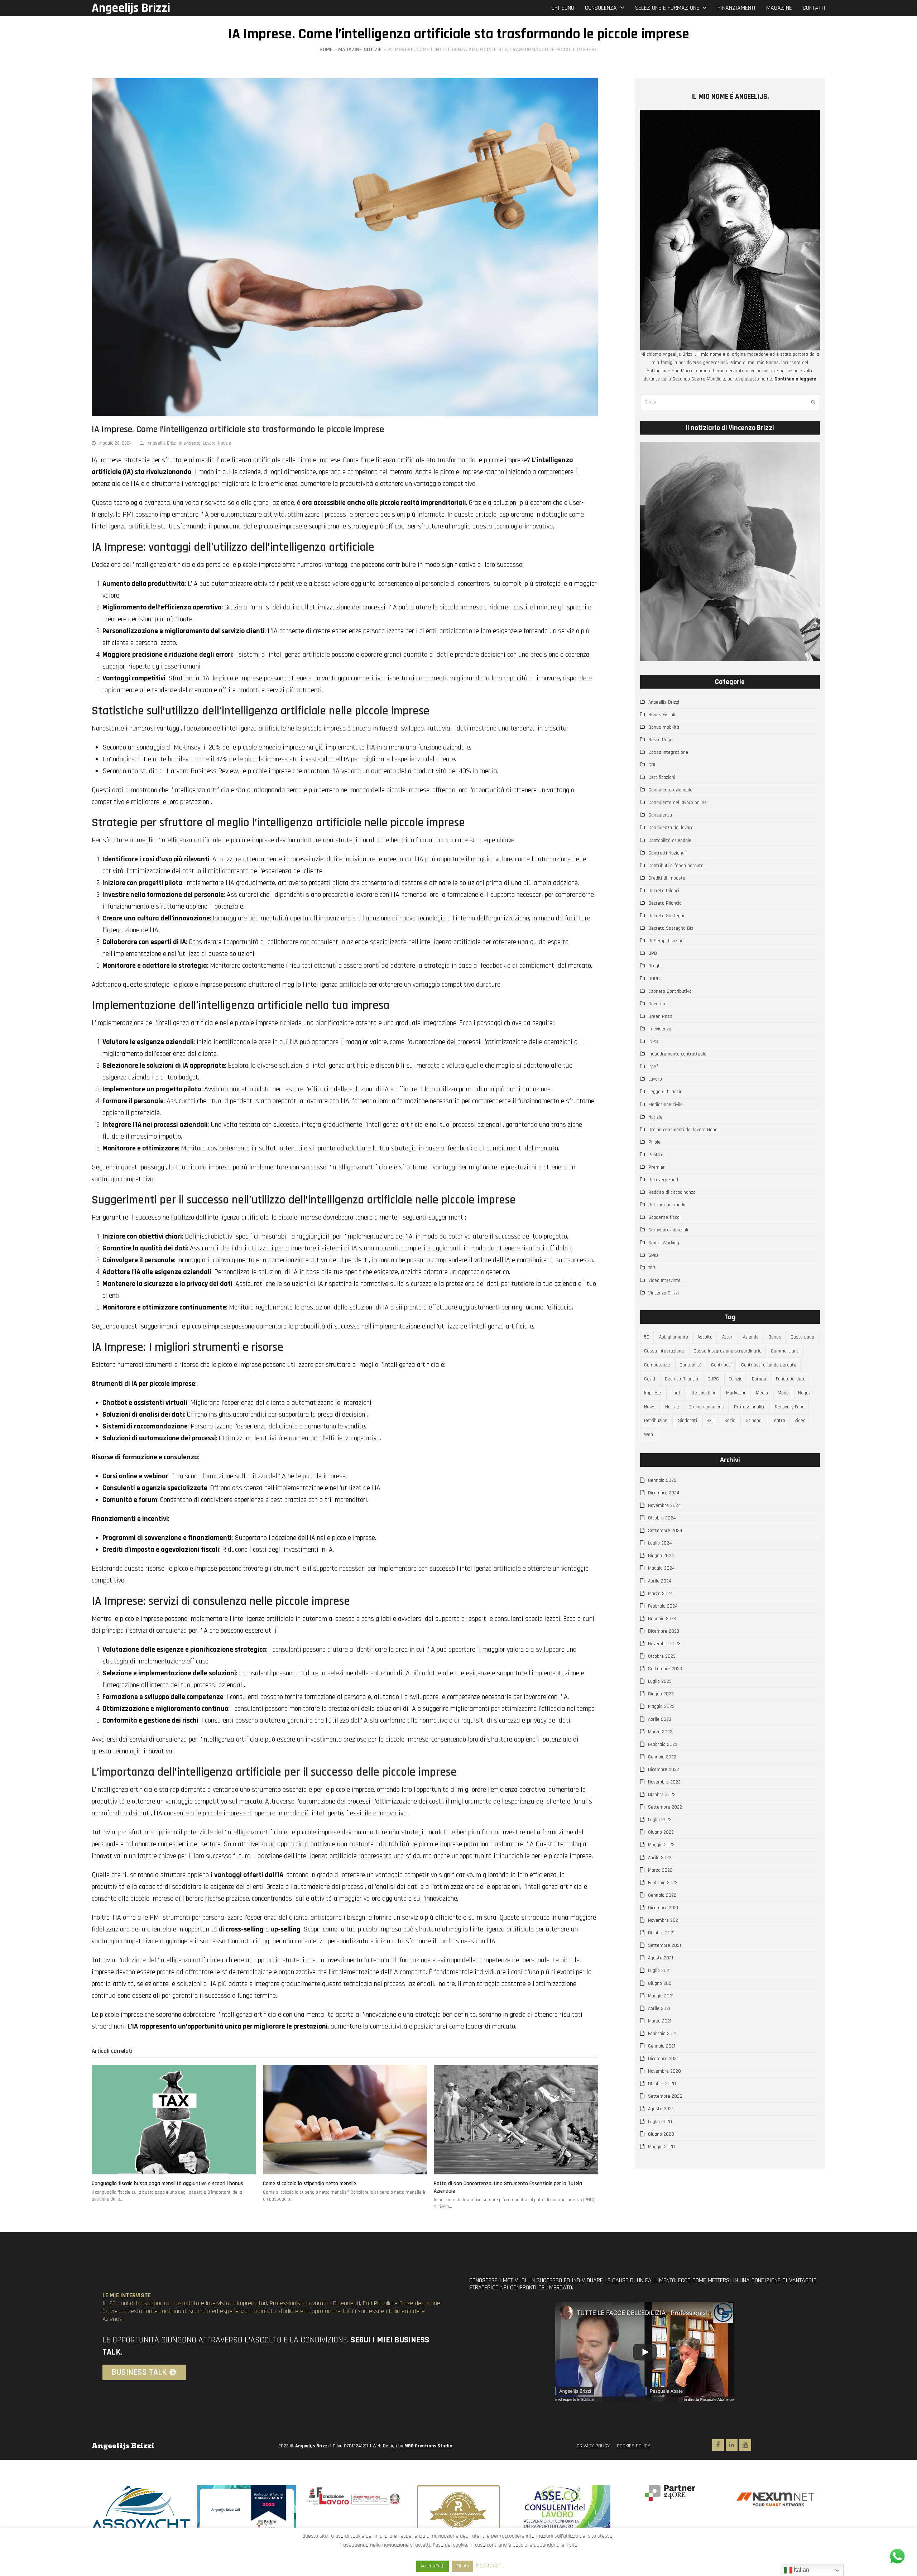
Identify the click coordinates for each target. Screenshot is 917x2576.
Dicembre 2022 (664, 1770)
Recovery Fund (663, 1180)
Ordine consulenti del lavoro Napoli (684, 1130)
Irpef (653, 1067)
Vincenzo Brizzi (664, 1293)
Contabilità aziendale (670, 841)
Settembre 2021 (664, 1945)
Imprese (652, 1393)
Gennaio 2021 (662, 2046)
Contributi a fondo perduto (676, 866)
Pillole (654, 1142)
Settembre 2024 (665, 1531)
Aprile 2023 (660, 1719)
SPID (653, 1255)
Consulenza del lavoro (671, 828)
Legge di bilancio (665, 1092)
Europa (759, 1379)
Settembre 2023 (665, 1669)
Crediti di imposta (667, 878)
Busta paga (802, 1337)
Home (326, 50)
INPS (653, 1042)
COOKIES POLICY (633, 2446)
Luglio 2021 (659, 1971)
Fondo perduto (791, 1379)
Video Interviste (664, 1280)
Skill (710, 1421)
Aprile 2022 (660, 1858)
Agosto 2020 (661, 2109)
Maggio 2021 (661, 1996)
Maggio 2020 (661, 2147)
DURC (654, 979)
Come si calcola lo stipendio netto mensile (309, 2184)
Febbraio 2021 (662, 2034)
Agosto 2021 (661, 1958)
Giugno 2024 (661, 1556)
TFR (652, 1268)
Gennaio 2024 (662, 1619)
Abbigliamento (674, 1337)
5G (647, 1337)
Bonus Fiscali (662, 715)
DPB (653, 953)
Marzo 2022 (660, 1870)
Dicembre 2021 (663, 1908)
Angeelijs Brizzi (131, 8)
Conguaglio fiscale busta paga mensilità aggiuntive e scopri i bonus (167, 2184)
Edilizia (736, 1379)
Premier (657, 1167)
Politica (656, 1155)
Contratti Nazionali (668, 853)
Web (649, 1435)
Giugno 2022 (661, 1832)
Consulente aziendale (670, 790)
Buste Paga (660, 740)
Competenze (657, 1365)
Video (800, 1421)
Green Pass (660, 1016)
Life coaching (703, 1393)
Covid (650, 1379)
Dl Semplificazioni (666, 941)
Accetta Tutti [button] (433, 2566)
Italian (801, 2570)
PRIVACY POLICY (593, 2446)
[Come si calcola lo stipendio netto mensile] (345, 2120)
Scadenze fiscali (665, 1217)
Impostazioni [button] (489, 2566)
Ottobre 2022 (662, 1795)
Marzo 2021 (660, 2021)
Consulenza (660, 815)
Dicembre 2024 (664, 1493)
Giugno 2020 (661, 2134)
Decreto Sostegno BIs (671, 928)
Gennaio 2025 (662, 1480)
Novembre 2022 (664, 1782)
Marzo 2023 (660, 1732)
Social (730, 1421)
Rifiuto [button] (463, 2566)
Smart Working (664, 1243)
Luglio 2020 (660, 2122)
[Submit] (813, 402)
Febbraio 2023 (663, 1744)
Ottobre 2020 (662, 2084)
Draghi (655, 966)
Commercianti (785, 1351)
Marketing (736, 1393)
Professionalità (750, 1407)
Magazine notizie (360, 50)
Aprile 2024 (660, 1581)
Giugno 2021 (660, 1983)
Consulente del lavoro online (678, 803)
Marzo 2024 (660, 1594)
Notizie (224, 443)
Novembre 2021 (664, 1920)
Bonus (775, 1337)
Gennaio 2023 (662, 1757)
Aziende (751, 1337)
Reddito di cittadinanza (672, 1192)
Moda (783, 1393)
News (650, 1407)
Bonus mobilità (664, 727)
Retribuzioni (656, 1421)
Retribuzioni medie (668, 1205)
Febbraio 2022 (663, 1883)
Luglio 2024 (660, 1543)
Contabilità (691, 1365)
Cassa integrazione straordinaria (728, 1351)
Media (762, 1393)
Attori (728, 1337)
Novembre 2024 (664, 1505)
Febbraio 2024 (663, 1606)
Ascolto (705, 1337)
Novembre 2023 (664, 1644)
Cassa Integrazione (668, 752)
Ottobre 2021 (661, 1933)
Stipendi (754, 1421)
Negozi (805, 1393)
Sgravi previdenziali (668, 1230)
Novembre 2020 (664, 2071)
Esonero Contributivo (670, 991)
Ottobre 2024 (662, 1518)
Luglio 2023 (660, 1681)
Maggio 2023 (661, 1706)
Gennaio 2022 (662, 1895)
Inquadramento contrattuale (677, 1054)
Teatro (779, 1421)
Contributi (721, 1365)
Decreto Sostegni (666, 916)
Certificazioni (662, 777)
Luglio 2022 (660, 1820)
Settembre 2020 (665, 2096)
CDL (652, 765)
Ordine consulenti (706, 1407)
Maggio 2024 (661, 1568)
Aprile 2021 (659, 2008)
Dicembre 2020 (664, 2059)
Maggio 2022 (661, 1845)
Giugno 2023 (661, 1694)
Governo (657, 1004)
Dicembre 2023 (664, 1631)
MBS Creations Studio (428, 2446)
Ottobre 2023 (662, 1656)
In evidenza (190, 443)
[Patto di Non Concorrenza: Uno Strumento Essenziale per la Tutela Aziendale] (516, 2120)
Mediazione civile (666, 1105)
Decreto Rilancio (665, 903)
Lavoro (209, 443)
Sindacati (688, 1421)
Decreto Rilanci (664, 891)
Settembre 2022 (665, 1807)
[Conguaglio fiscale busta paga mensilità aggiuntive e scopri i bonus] (174, 2120)
